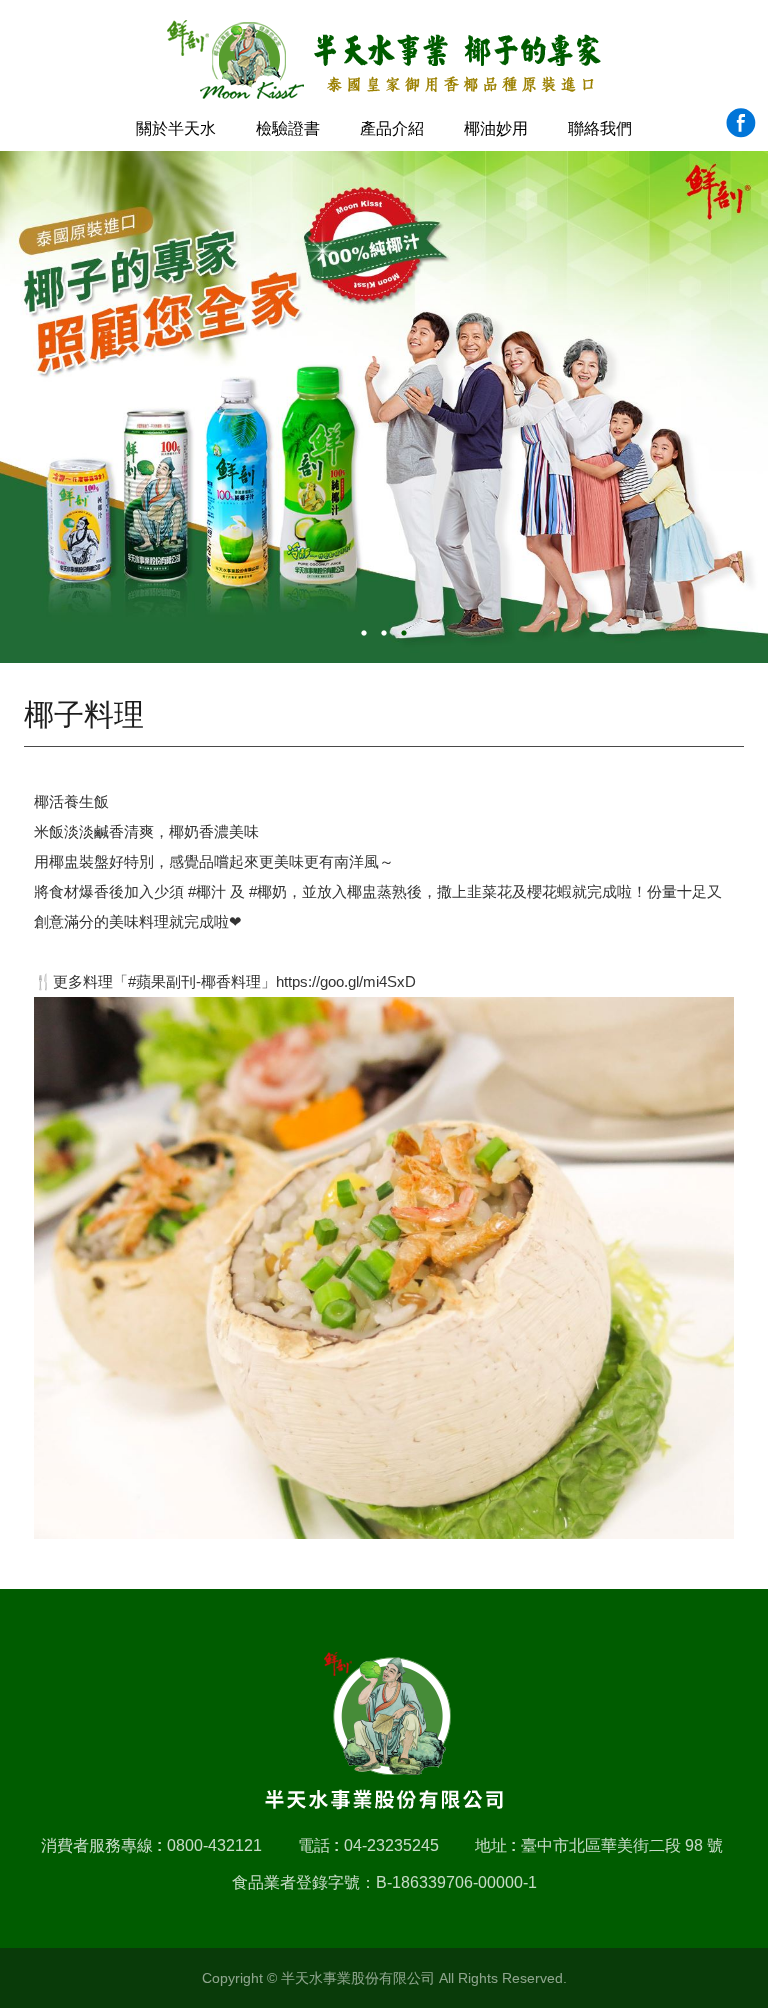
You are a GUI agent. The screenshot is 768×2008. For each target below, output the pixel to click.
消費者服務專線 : (101, 1845)
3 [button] (404, 633)
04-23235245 (391, 1845)
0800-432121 (214, 1845)
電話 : (318, 1845)
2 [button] (384, 633)
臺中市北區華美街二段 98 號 (622, 1845)
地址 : (495, 1845)
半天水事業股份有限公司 (384, 60)
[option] (384, 407)
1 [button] (364, 633)
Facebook (740, 122)
